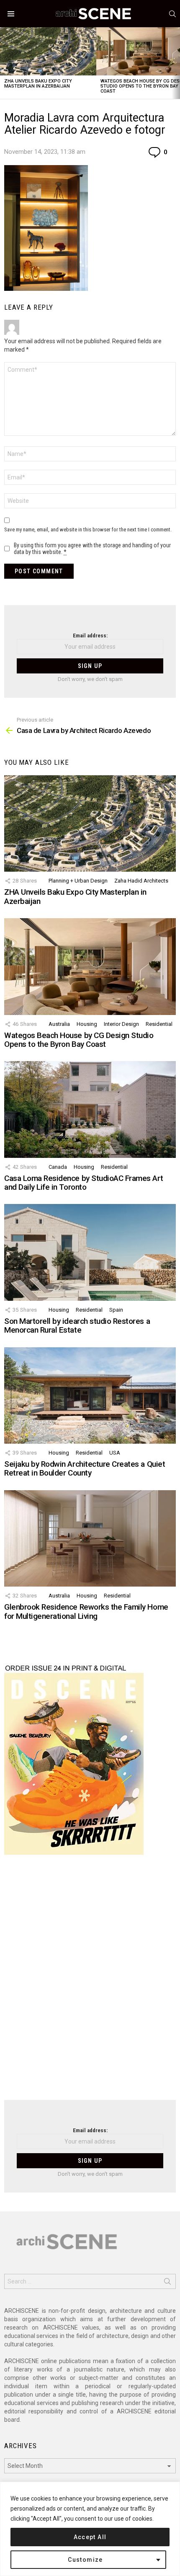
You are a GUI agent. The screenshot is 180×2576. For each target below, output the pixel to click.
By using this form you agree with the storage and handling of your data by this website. (92, 549)
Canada (58, 1167)
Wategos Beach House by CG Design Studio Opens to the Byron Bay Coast (79, 1040)
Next (176, 63)
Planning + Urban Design (78, 881)
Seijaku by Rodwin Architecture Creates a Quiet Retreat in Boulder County (85, 1468)
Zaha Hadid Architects (141, 881)
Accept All (90, 2537)
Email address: (90, 636)
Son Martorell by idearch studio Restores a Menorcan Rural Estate (77, 1326)
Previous (4, 63)
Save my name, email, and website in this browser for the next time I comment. (88, 529)
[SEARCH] (172, 14)
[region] (90, 2529)
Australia (59, 1024)
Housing (87, 1024)
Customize (85, 2560)
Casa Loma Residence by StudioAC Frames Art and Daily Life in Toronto (84, 1183)
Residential (159, 1024)
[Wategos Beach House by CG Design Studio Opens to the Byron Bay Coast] (90, 966)
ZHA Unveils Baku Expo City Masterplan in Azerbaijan (38, 84)
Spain (116, 1310)
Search (167, 2283)
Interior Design (121, 1024)
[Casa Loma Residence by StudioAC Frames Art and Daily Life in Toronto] (90, 1109)
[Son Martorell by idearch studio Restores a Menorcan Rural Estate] (90, 1252)
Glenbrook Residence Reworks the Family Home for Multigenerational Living (86, 1611)
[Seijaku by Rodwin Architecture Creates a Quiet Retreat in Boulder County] (90, 1395)
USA (115, 1453)
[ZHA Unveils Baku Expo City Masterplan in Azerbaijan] (48, 51)
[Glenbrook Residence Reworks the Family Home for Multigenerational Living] (90, 1538)
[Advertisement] (90, 1983)
